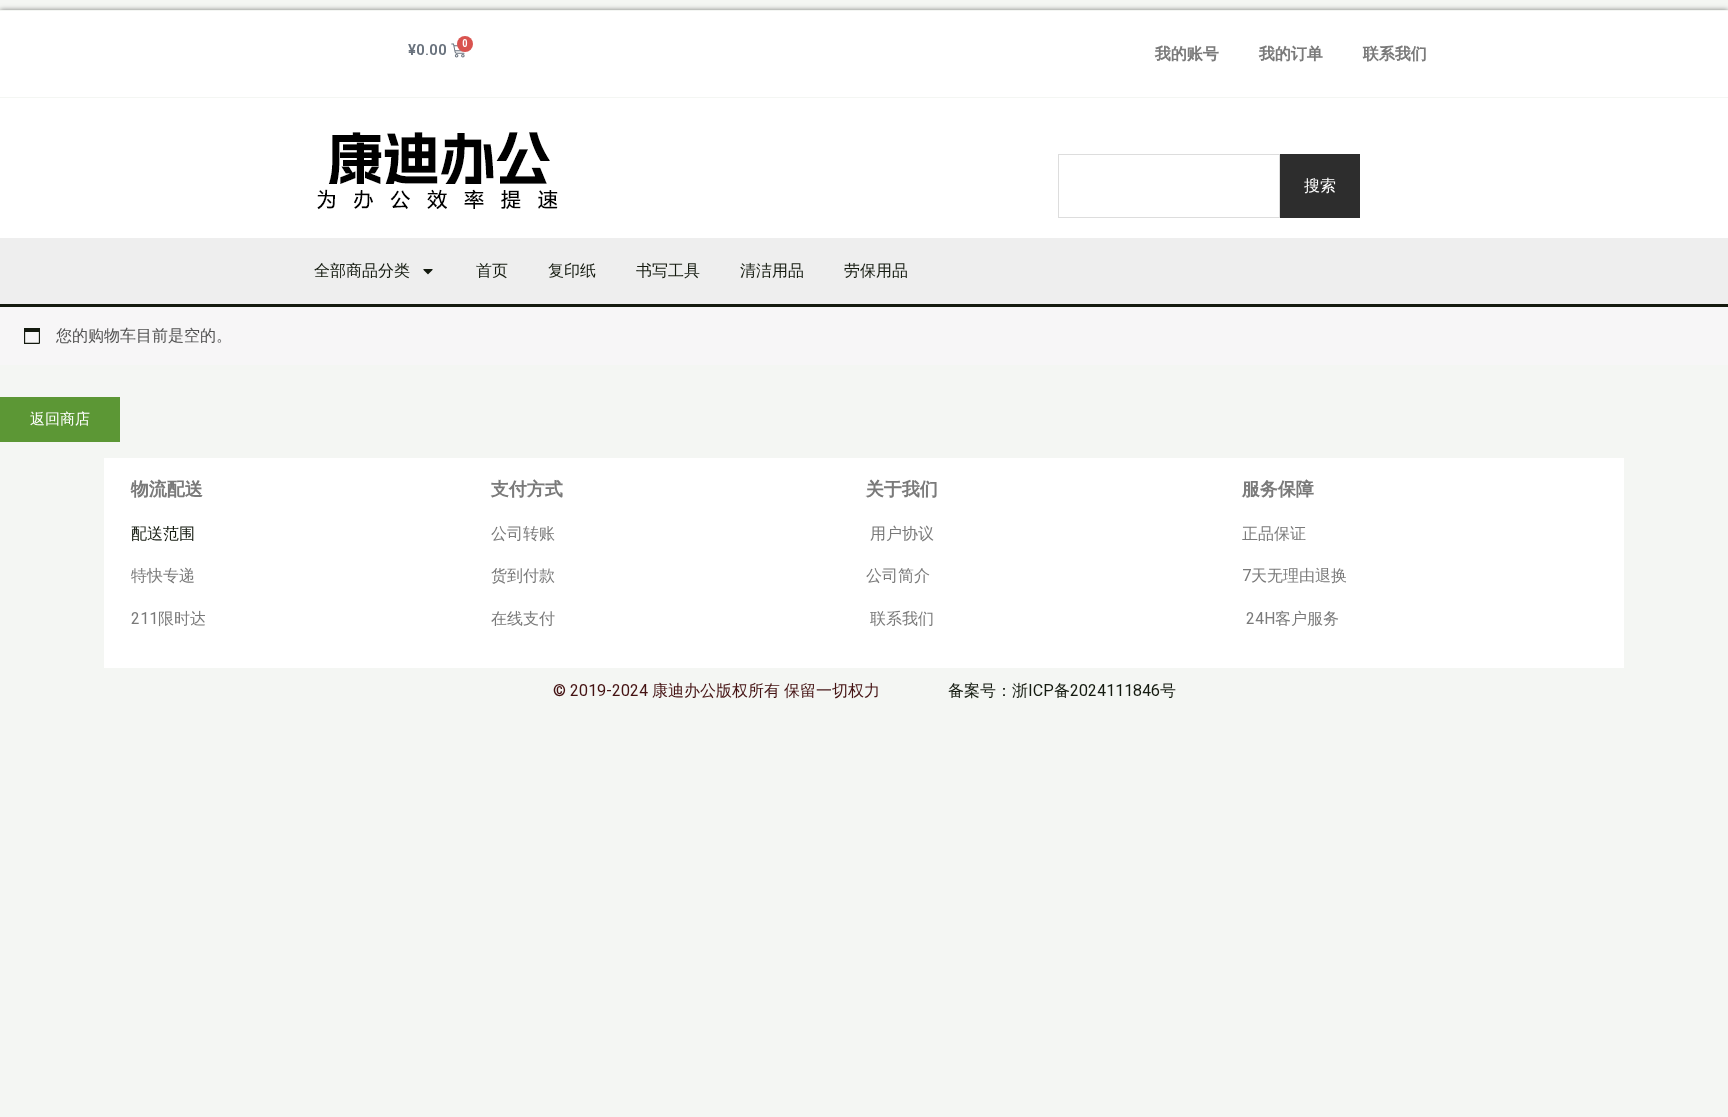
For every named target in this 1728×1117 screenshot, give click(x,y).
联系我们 (1395, 53)
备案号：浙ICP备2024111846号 (1062, 690)
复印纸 (572, 270)
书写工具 (668, 270)
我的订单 (1291, 53)
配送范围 (163, 533)
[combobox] (1169, 186)
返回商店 (60, 419)
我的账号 (1187, 53)
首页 (492, 270)
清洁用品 (772, 270)
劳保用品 (876, 270)
